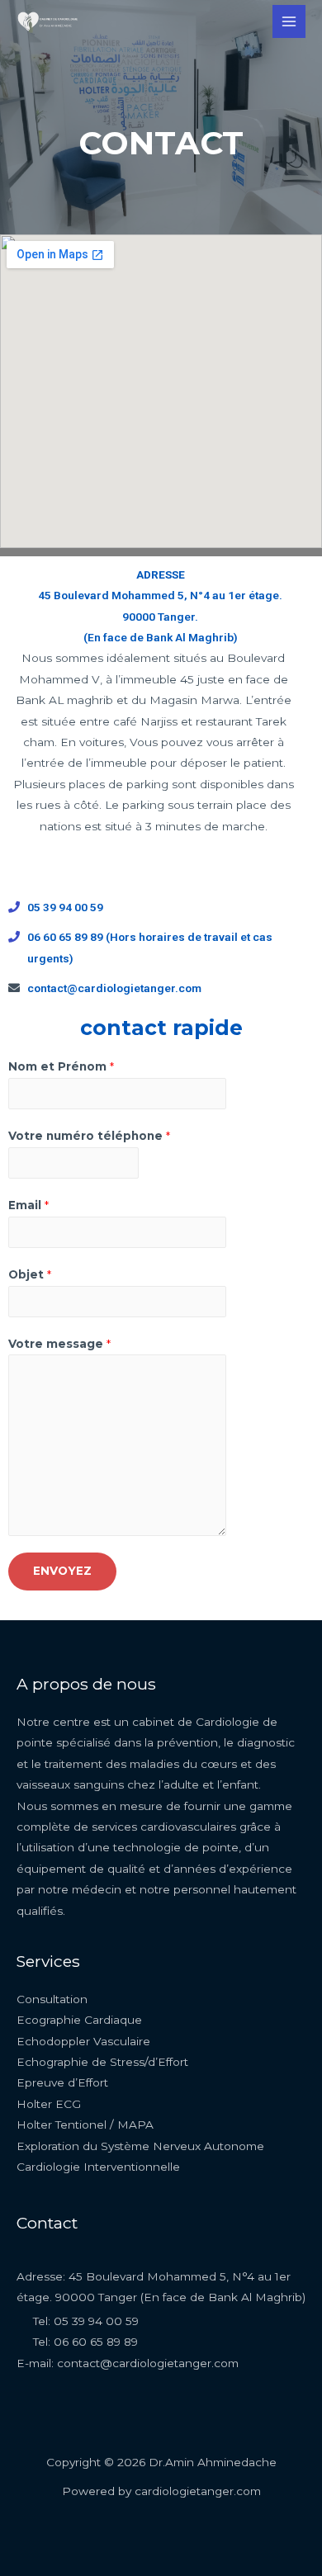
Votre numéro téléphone (89, 1136)
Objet (30, 1274)
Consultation (52, 1999)
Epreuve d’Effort (62, 2082)
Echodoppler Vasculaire (83, 2041)
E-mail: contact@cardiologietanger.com (128, 2363)
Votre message (59, 1344)
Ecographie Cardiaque (79, 2020)
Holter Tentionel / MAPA (85, 2125)
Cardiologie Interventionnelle (98, 2167)
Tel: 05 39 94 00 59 (86, 2321)
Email (28, 1205)
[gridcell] (160, 607)
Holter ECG (49, 2104)
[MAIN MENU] (289, 22)
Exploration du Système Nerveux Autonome (140, 2146)
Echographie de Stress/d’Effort (102, 2062)
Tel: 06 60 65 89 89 (85, 2342)
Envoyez (62, 1571)
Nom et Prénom (61, 1066)
